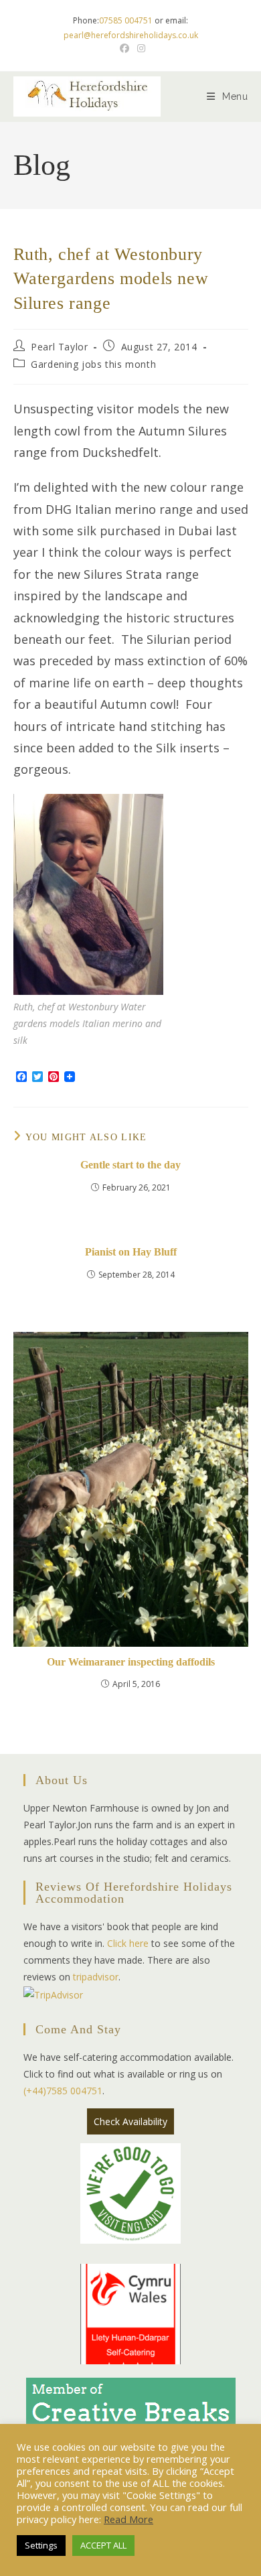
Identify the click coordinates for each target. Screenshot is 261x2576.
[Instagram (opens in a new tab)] (139, 48)
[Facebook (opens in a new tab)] (124, 48)
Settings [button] (41, 2545)
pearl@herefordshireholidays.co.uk (131, 35)
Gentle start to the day (130, 1165)
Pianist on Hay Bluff (131, 1252)
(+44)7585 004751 (63, 2091)
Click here (128, 1943)
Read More (128, 2519)
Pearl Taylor (59, 347)
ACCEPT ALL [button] (103, 2545)
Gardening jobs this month (93, 364)
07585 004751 (126, 20)
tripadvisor (96, 1977)
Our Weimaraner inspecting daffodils (131, 1662)
